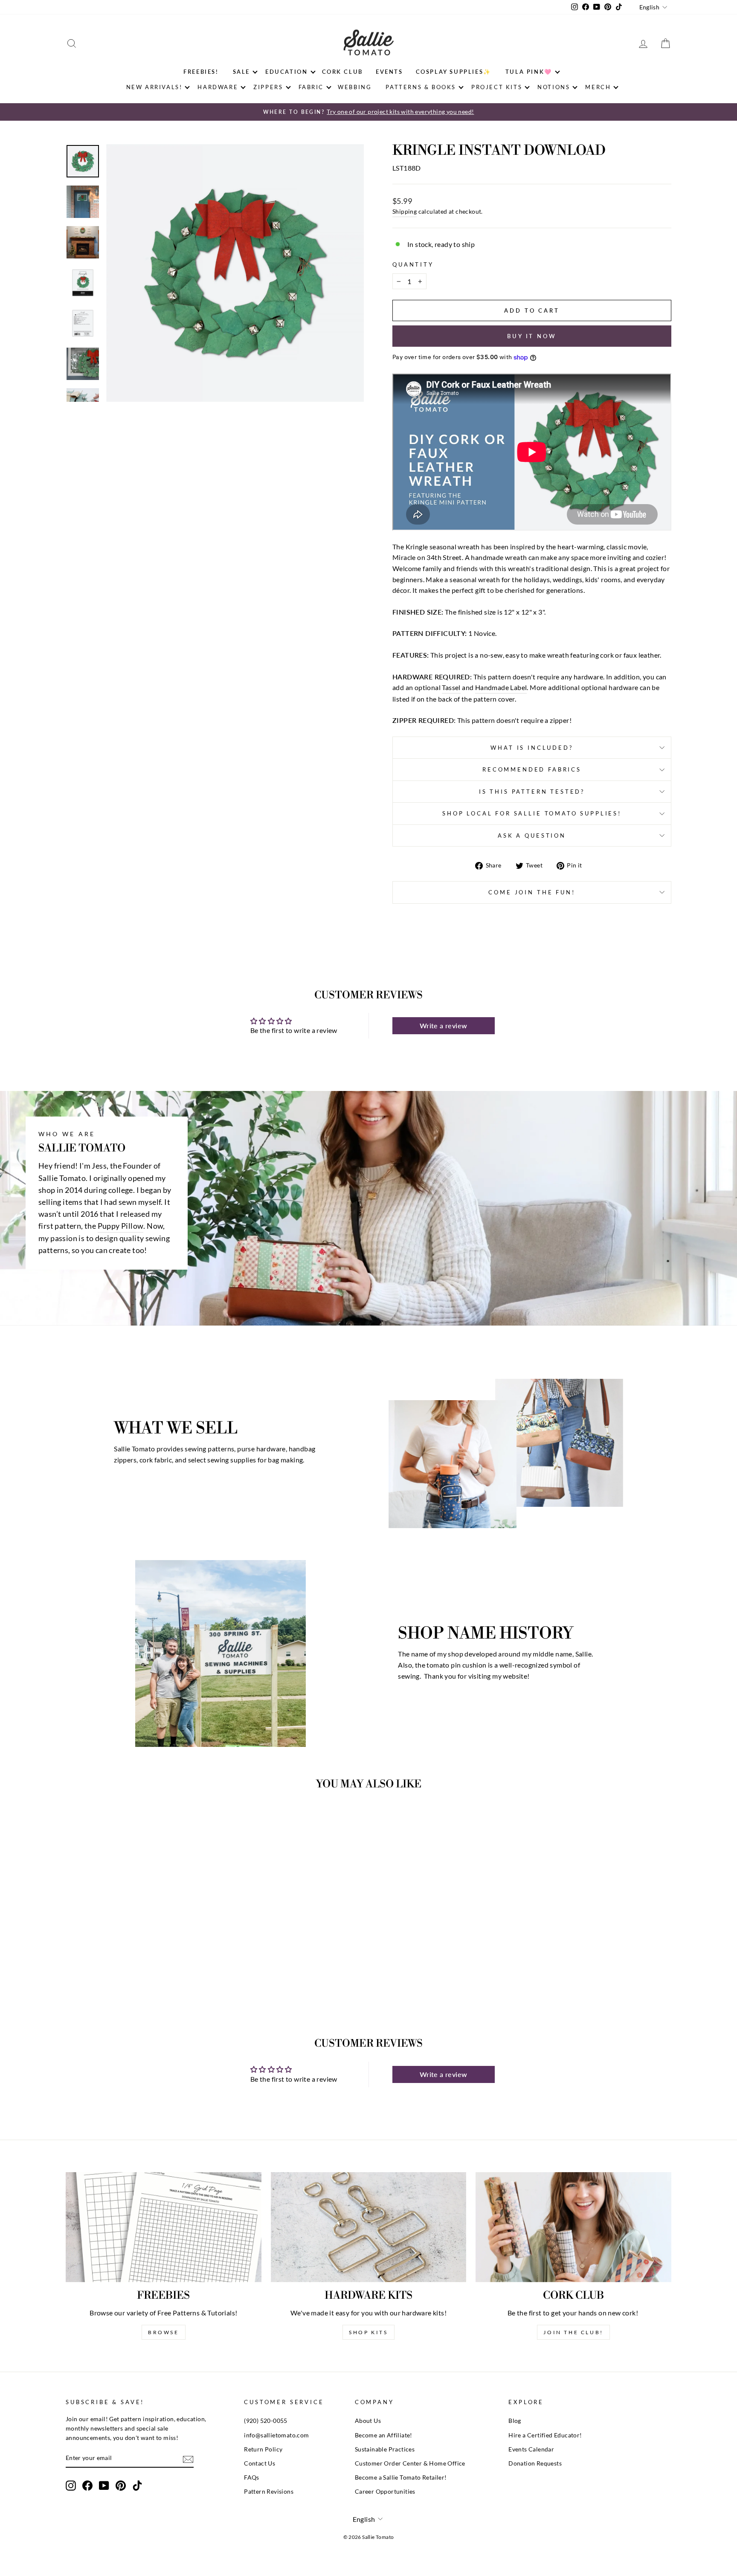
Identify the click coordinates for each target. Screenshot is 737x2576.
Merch (598, 87)
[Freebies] (164, 2227)
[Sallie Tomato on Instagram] (71, 2486)
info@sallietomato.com (276, 2435)
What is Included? (532, 748)
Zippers (268, 87)
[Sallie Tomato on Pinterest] (121, 2486)
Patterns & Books (421, 87)
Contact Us (260, 2463)
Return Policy (263, 2449)
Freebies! (201, 72)
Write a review (444, 1025)
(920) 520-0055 (266, 2421)
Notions (554, 87)
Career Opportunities (385, 2492)
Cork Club (342, 72)
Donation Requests (535, 2463)
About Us (368, 2421)
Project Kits (497, 87)
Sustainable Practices (385, 2449)
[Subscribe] (188, 2459)
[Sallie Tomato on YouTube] (104, 2486)
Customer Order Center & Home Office (410, 2463)
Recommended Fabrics (532, 769)
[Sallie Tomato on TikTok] (137, 2486)
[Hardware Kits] (369, 2227)
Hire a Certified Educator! (545, 2435)
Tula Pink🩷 (529, 72)
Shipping (405, 212)
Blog (515, 2421)
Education (286, 72)
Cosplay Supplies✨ (454, 72)
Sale (241, 72)
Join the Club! (573, 2332)
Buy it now (532, 336)
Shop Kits (368, 2332)
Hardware (218, 87)
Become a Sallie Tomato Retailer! (401, 2477)
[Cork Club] (573, 2227)
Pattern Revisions (269, 2492)
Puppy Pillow (121, 1226)
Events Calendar (531, 2449)
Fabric (311, 87)
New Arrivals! (154, 87)
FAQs (252, 2477)
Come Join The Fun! (532, 892)
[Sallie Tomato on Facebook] (87, 2486)
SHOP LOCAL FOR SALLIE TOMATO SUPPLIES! (532, 813)
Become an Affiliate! (384, 2435)
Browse (164, 2332)
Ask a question (532, 835)
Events (389, 72)
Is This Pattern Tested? (532, 792)
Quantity (413, 264)
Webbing (355, 87)
